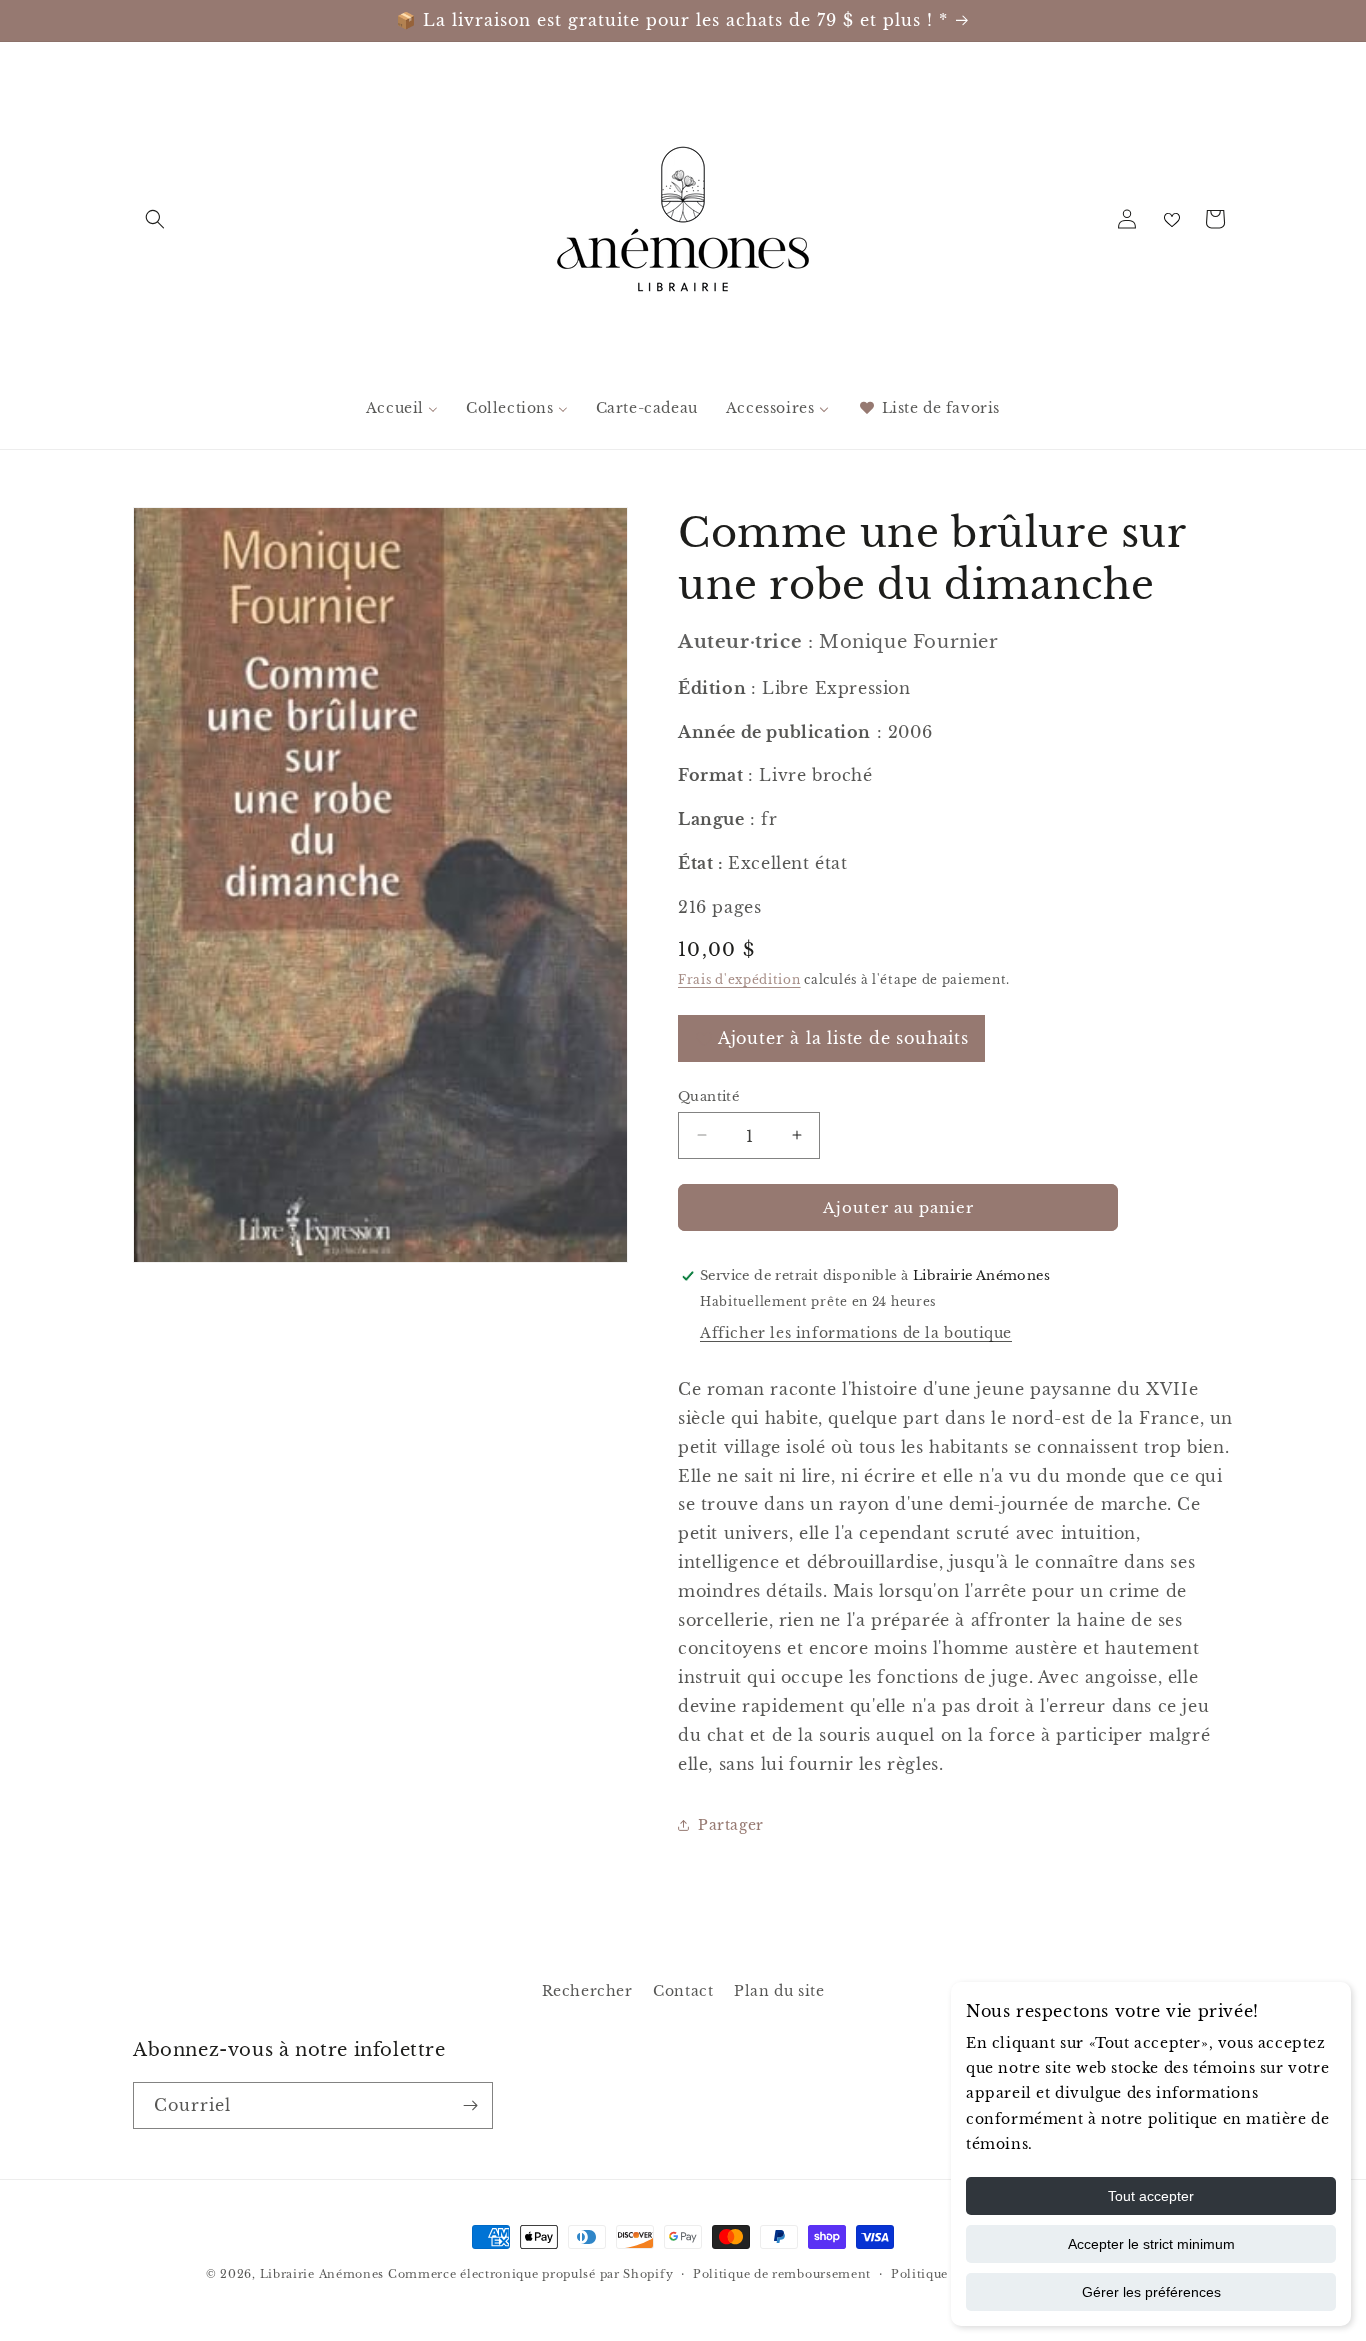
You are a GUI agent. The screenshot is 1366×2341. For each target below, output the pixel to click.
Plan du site (779, 1991)
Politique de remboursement (782, 2274)
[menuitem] (402, 408)
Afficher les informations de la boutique (856, 1332)
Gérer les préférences (1151, 2292)
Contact (683, 1991)
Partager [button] (731, 1824)
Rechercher (587, 1991)
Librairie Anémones (322, 2274)
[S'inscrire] (470, 2105)
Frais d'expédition (739, 978)
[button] (155, 219)
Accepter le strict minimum (1151, 2244)
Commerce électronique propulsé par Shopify (530, 2274)
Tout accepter (1151, 2196)
